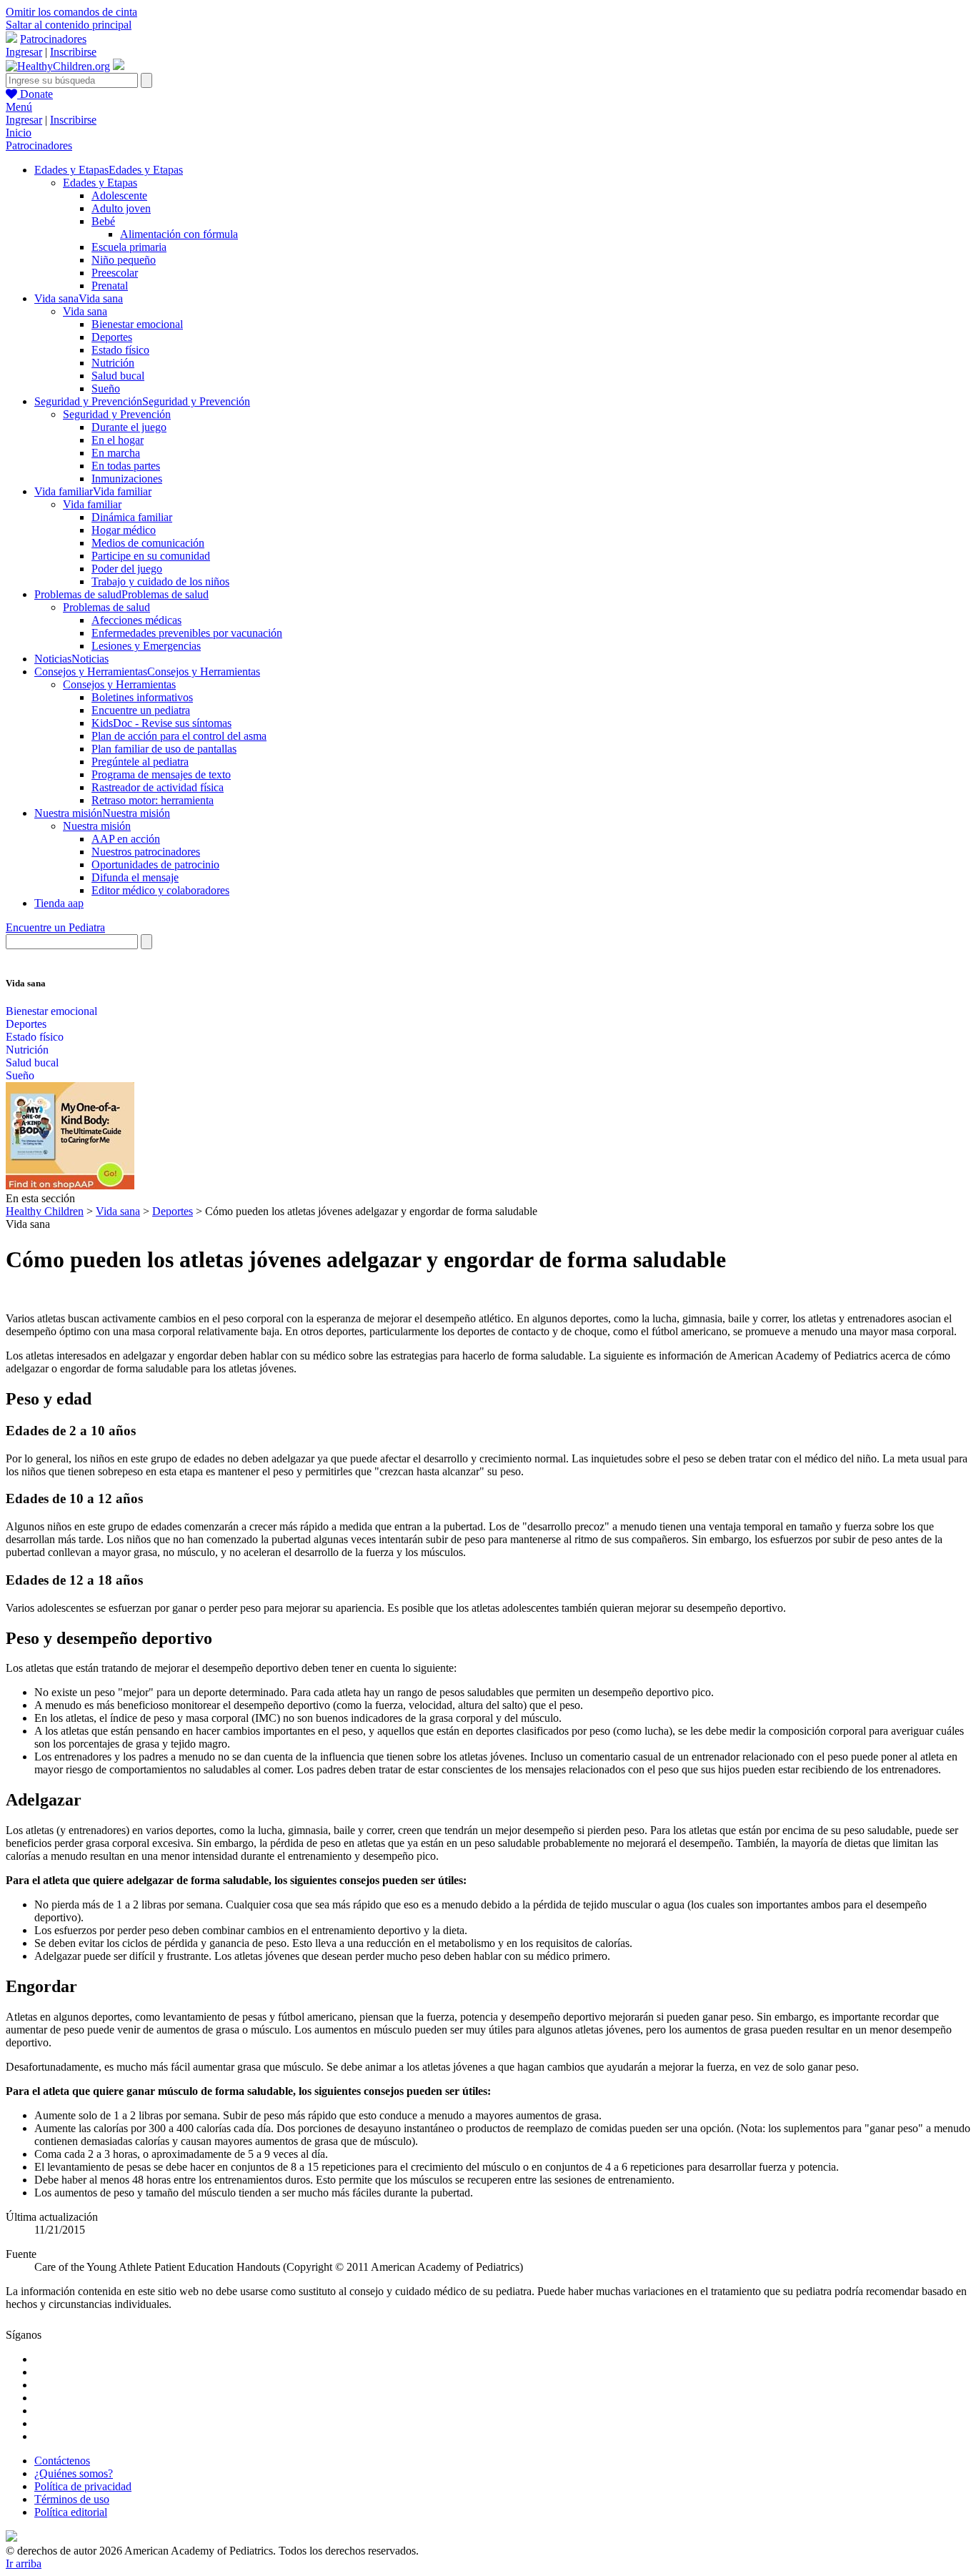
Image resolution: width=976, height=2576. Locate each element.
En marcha (116, 453)
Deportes (112, 337)
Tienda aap (59, 903)
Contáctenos (62, 2461)
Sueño (106, 388)
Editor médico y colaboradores (160, 890)
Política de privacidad (83, 2486)
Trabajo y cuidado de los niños (160, 581)
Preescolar (115, 273)
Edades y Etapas (100, 183)
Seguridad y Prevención (117, 414)
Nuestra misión (97, 826)
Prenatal (110, 286)
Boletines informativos (142, 697)
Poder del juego (127, 569)
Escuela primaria (129, 247)
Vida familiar (92, 504)
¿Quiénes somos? (74, 2473)
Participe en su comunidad (151, 556)
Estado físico (120, 350)
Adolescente (119, 195)
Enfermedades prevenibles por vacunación (187, 633)
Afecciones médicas (136, 620)
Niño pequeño (124, 260)
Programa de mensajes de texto (161, 774)
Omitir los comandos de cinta (71, 12)
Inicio (19, 133)
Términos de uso (72, 2499)
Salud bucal (118, 376)
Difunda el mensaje (135, 877)
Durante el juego (129, 427)
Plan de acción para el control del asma (179, 736)
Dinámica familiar (132, 517)
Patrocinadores (53, 39)
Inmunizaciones (127, 479)
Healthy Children (45, 1211)
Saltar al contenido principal (69, 25)
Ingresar (24, 52)
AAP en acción (126, 839)
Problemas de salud (106, 607)
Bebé (103, 221)
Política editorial (71, 2512)
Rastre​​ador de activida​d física (158, 787)
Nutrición (113, 363)
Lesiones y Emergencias (146, 646)
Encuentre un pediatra (141, 710)
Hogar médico (124, 530)
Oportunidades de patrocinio (155, 865)
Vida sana (85, 311)
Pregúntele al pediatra (140, 762)
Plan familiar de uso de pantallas (164, 749)
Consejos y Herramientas (119, 684)
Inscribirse (73, 52)
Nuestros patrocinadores (146, 852)
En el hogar (118, 440)
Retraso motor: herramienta (153, 800)
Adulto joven (121, 208)
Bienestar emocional (137, 324)
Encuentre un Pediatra (55, 927)
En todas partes (126, 466)
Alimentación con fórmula (179, 234)
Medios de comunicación (148, 543)
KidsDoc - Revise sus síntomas (161, 723)
